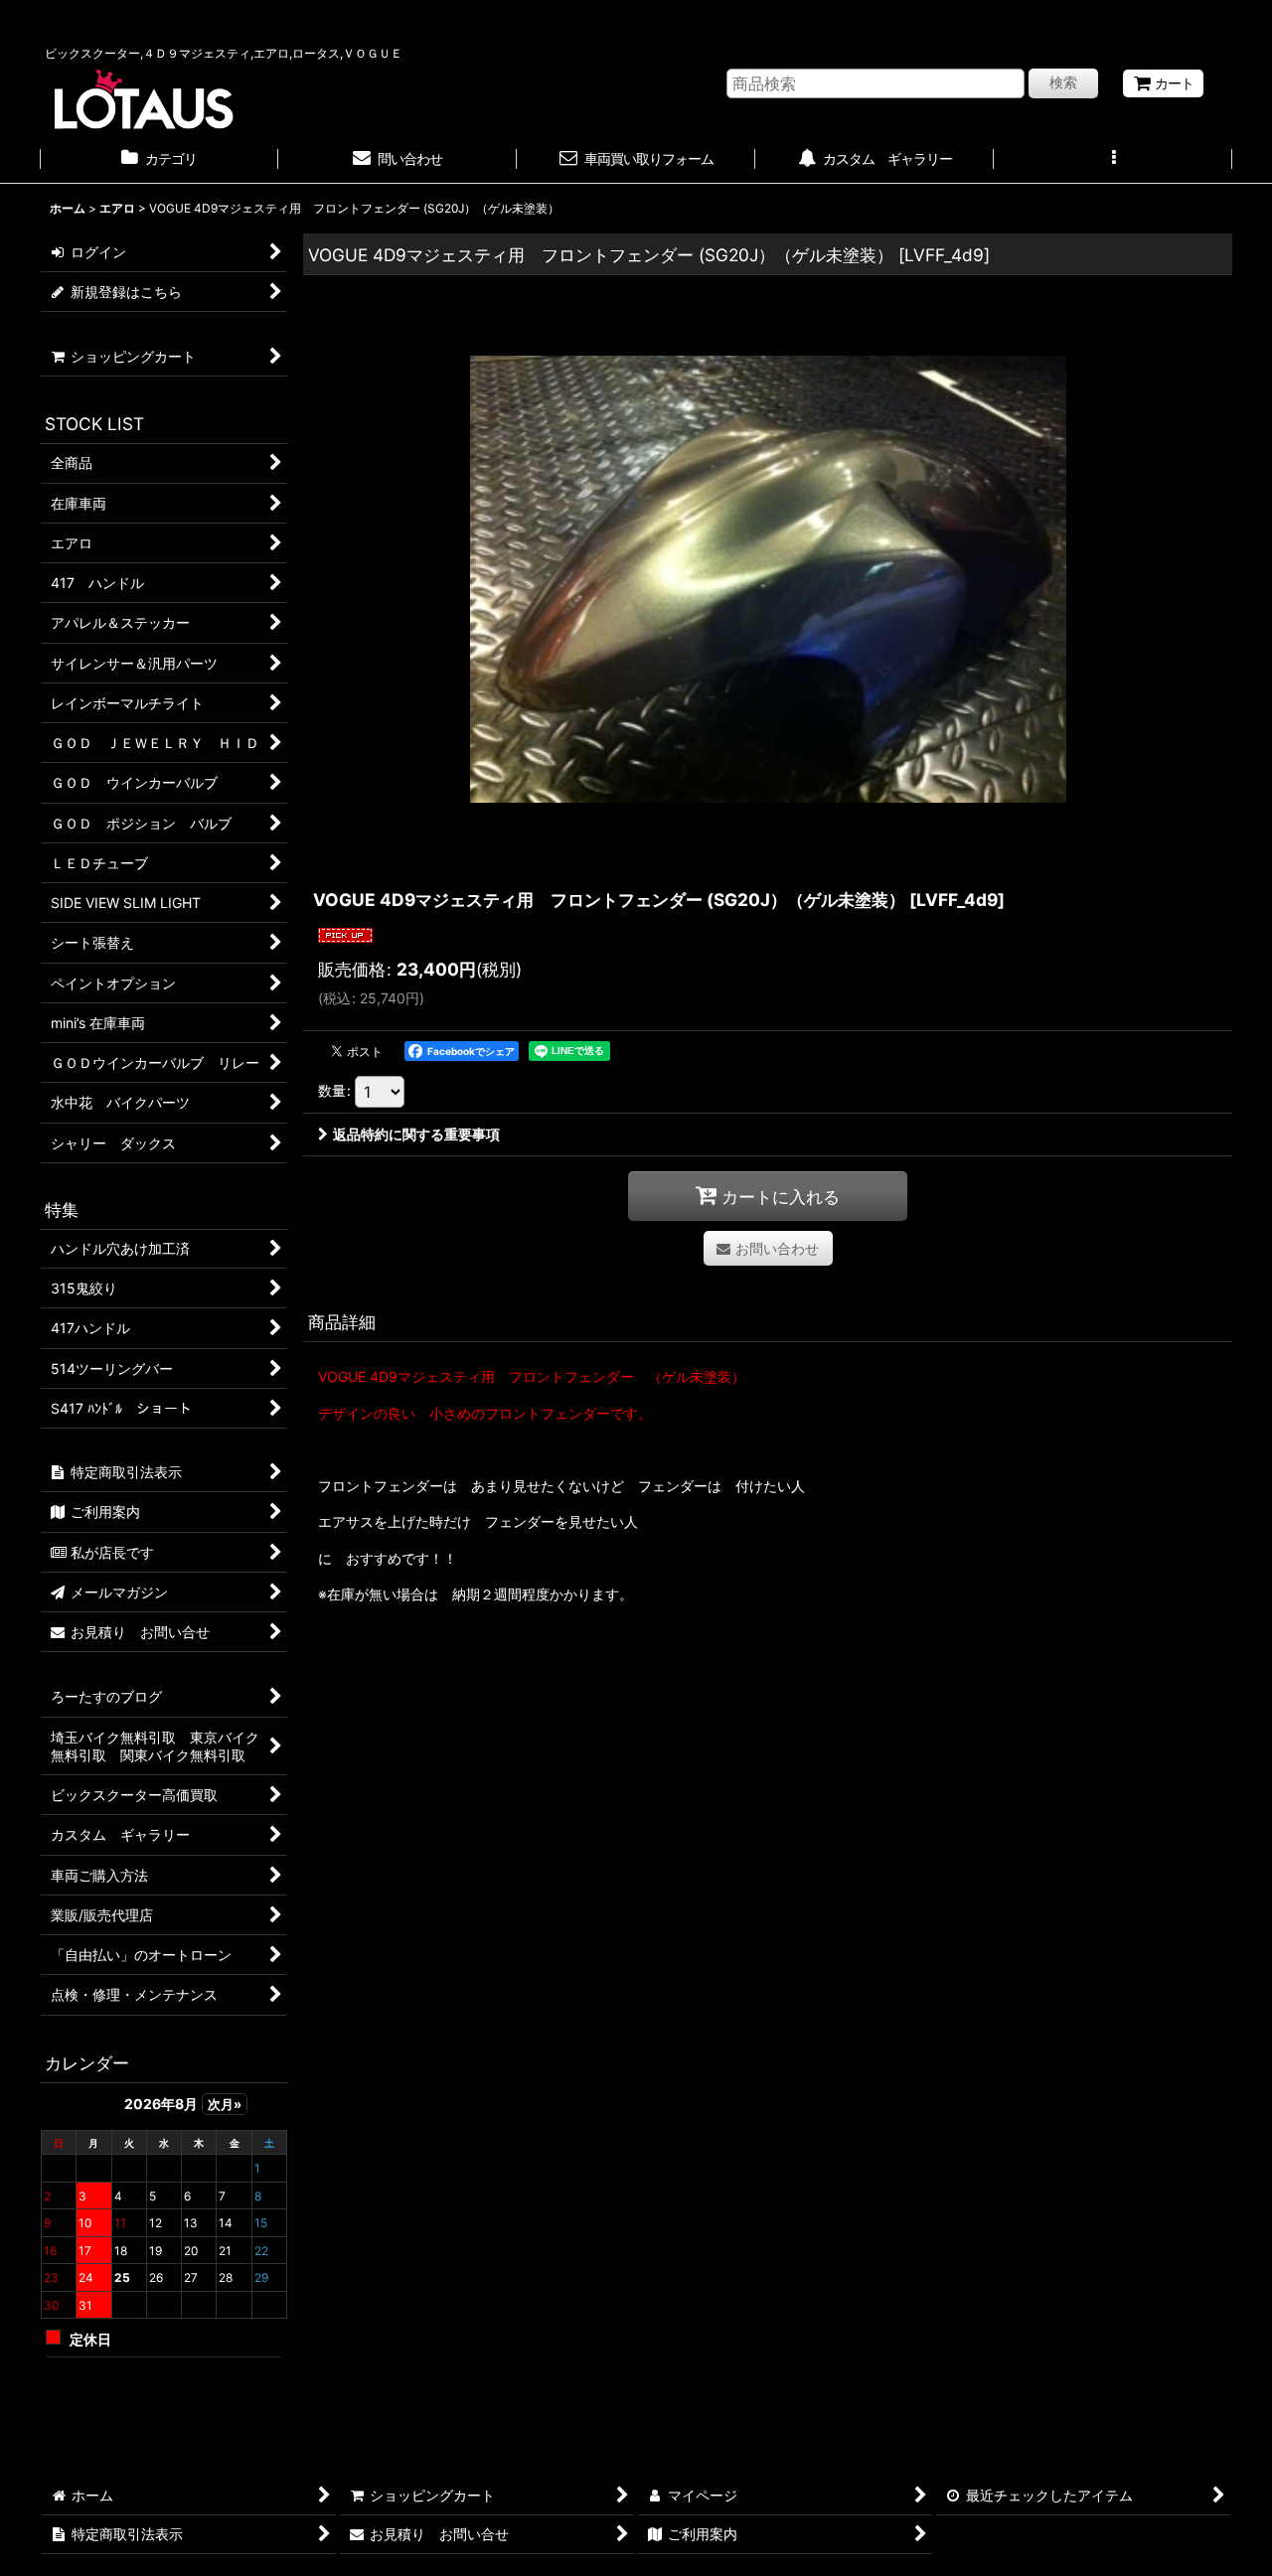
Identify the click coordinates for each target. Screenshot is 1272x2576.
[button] (1113, 161)
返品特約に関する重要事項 (416, 1134)
